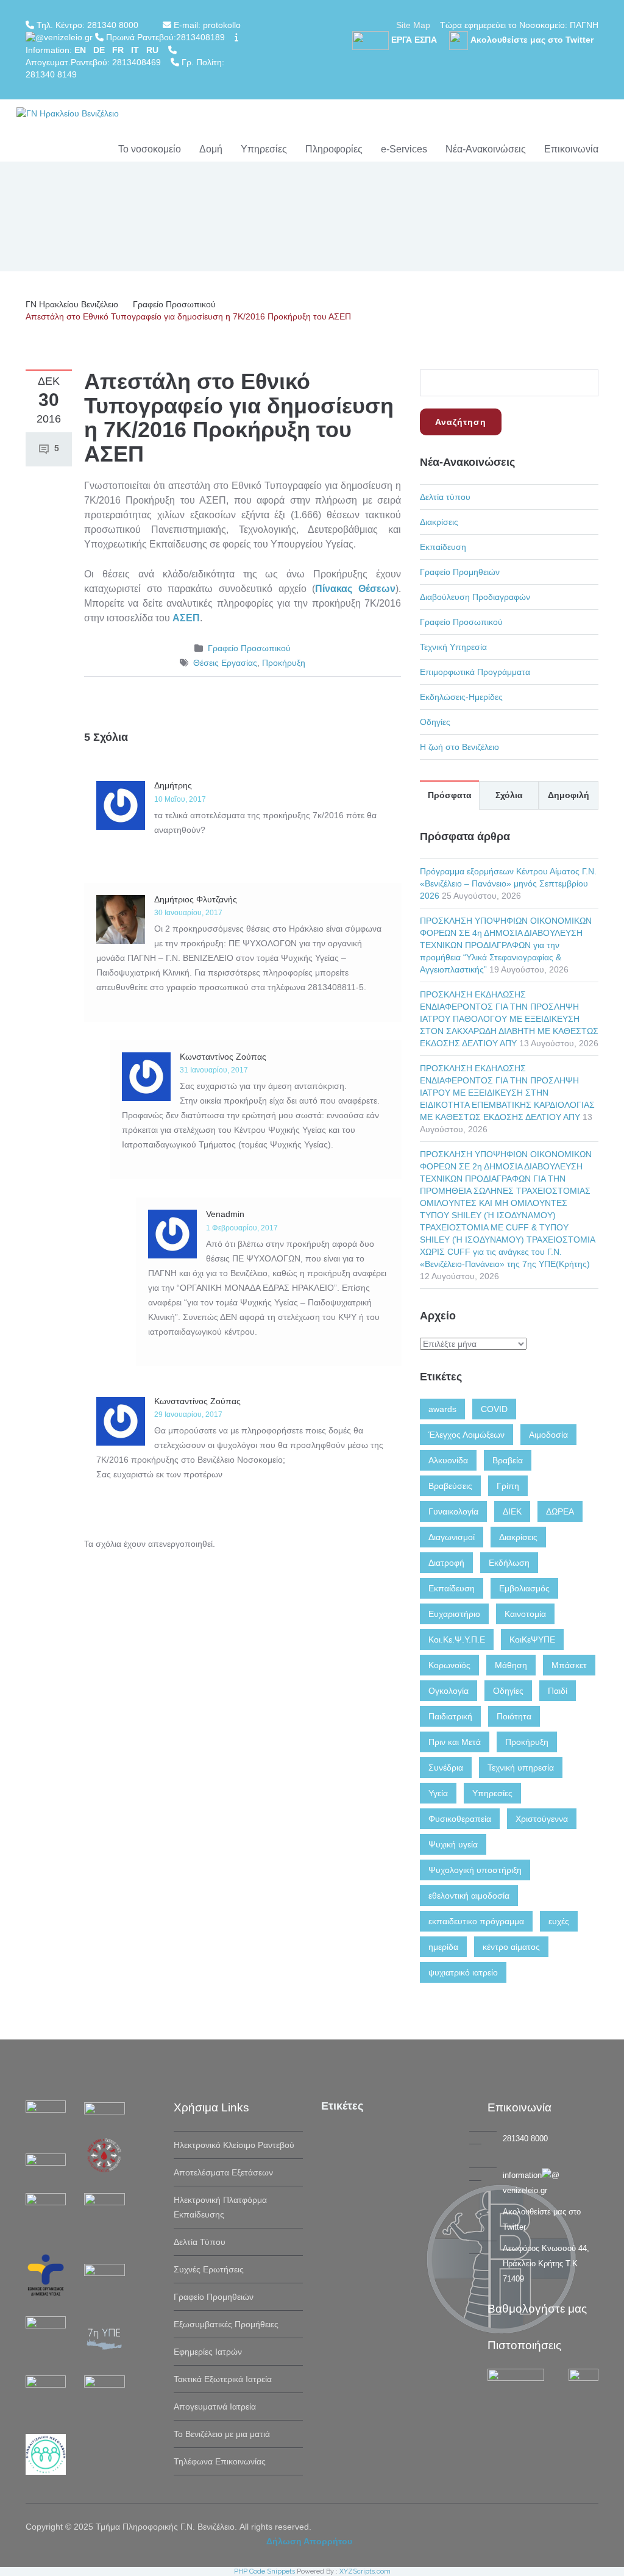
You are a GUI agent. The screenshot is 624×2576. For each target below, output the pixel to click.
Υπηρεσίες (264, 149)
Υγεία (438, 1793)
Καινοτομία (525, 1614)
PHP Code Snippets (264, 2571)
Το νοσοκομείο (150, 149)
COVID (494, 1409)
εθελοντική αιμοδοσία (469, 1896)
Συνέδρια (446, 1768)
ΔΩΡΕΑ (560, 1511)
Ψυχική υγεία (453, 1844)
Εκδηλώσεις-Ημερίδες (461, 697)
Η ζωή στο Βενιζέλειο (459, 747)
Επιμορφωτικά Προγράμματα (475, 672)
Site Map (413, 25)
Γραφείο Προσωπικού (174, 304)
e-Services (404, 149)
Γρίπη (508, 1486)
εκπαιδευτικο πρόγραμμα (476, 1921)
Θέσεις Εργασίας (225, 663)
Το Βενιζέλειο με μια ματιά (222, 2434)
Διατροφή (446, 1563)
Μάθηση (511, 1665)
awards (442, 1409)
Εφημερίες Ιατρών (208, 2352)
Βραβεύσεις (450, 1486)
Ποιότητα (514, 1716)
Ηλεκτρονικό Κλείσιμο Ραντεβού (234, 2145)
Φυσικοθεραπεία (460, 1819)
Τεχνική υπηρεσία (521, 1768)
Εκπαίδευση (443, 547)
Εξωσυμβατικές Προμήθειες (226, 2324)
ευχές (559, 1921)
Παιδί (558, 1691)
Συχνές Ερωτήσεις (209, 2269)
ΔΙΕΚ (512, 1511)
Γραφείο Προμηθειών (460, 572)
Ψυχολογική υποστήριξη (475, 1870)
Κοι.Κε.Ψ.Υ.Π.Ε (457, 1639)
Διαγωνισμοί (452, 1537)
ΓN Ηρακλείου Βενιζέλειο (72, 304)
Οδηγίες (435, 722)
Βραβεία (508, 1460)
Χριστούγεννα (542, 1819)
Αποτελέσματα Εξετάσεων (223, 2172)
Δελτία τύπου (445, 497)
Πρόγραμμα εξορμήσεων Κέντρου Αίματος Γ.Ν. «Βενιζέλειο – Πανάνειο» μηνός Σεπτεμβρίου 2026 (508, 883)
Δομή (211, 149)
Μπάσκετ (569, 1665)
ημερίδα (443, 1947)
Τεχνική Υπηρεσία (453, 647)
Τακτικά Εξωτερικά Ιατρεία (223, 2379)
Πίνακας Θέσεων (355, 589)
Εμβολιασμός (524, 1588)
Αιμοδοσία (548, 1435)
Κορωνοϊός (449, 1665)
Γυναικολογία (453, 1511)
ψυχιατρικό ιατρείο (463, 1972)
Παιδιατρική (450, 1716)
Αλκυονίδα (448, 1460)
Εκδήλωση (509, 1563)
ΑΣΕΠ (186, 618)
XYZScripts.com (365, 2571)
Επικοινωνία (571, 149)
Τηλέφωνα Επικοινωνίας (220, 2461)
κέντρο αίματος (511, 1947)
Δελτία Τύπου (200, 2242)
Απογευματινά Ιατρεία (215, 2407)
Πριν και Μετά (455, 1742)
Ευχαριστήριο (454, 1614)
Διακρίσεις (439, 522)
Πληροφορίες (334, 149)
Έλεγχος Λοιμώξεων (466, 1435)
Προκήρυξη (284, 663)
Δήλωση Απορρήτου (309, 2541)
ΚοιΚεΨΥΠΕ (532, 1639)
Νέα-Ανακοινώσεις (486, 149)
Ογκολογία (448, 1691)
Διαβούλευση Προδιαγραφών (475, 597)
